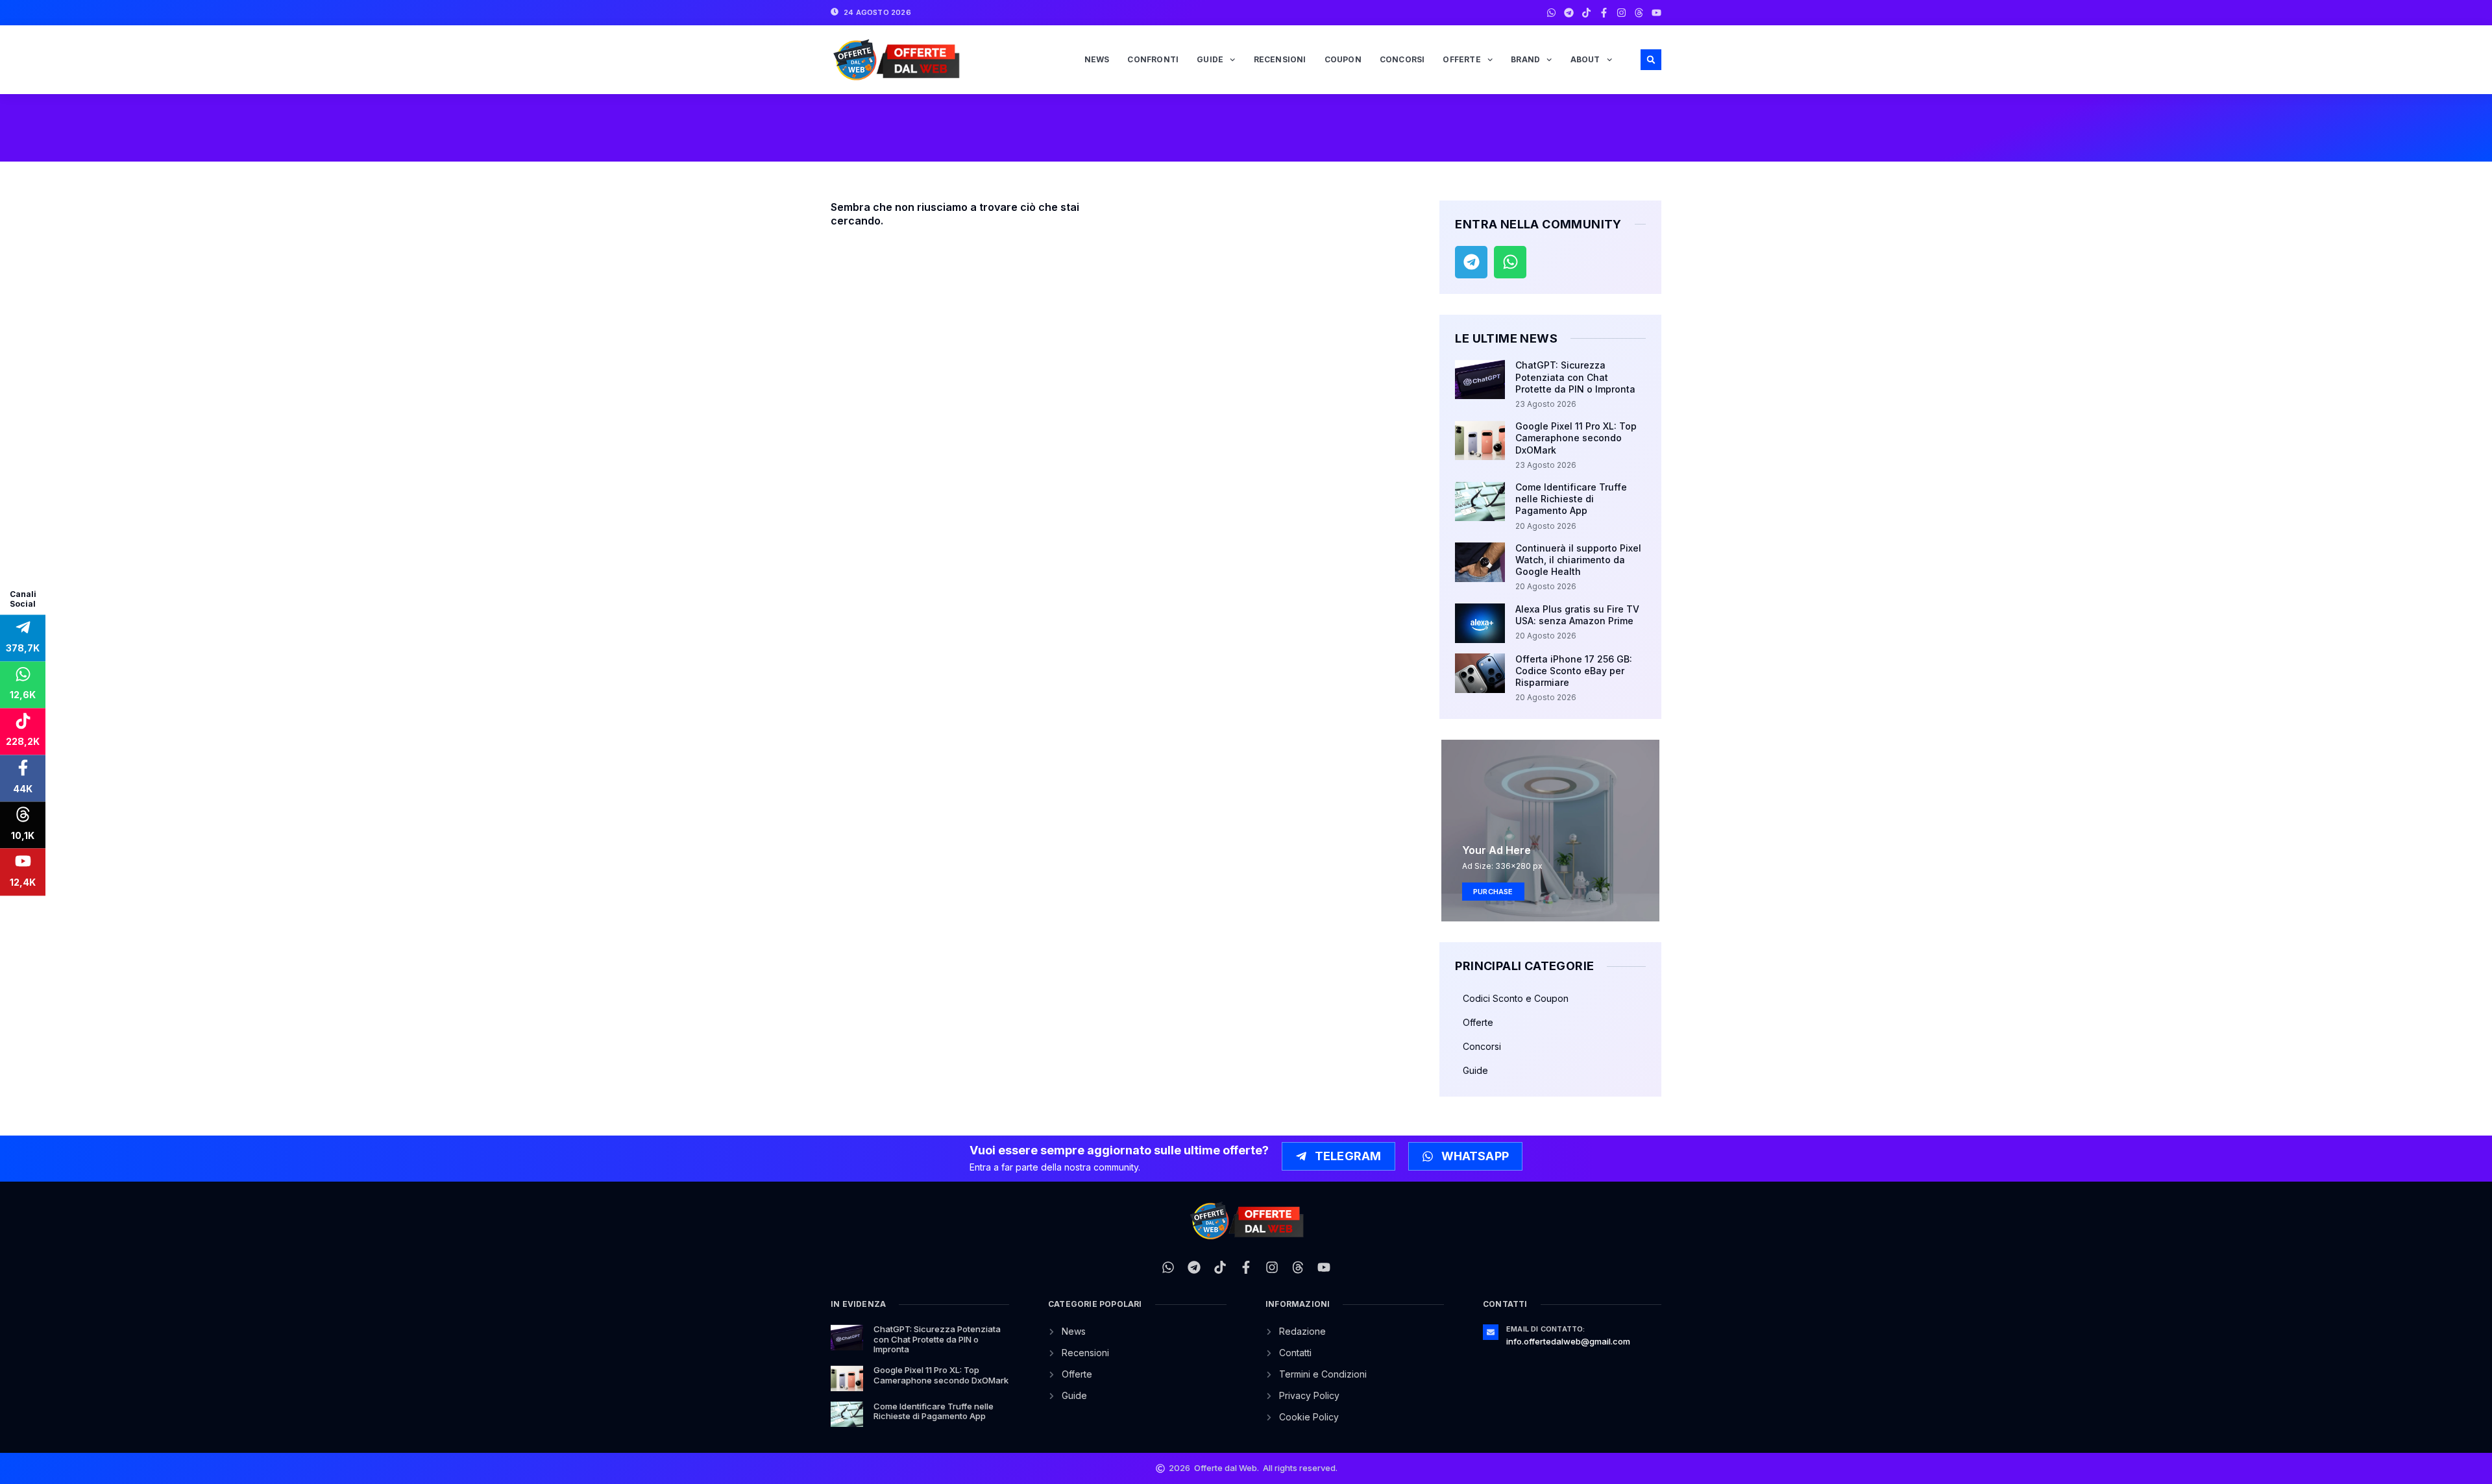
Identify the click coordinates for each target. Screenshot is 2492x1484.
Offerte (1461, 59)
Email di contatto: (1546, 1329)
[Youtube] (1656, 13)
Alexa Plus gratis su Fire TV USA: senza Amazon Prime (1577, 615)
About (1585, 59)
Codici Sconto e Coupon (1516, 998)
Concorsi (1402, 59)
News (1097, 59)
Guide (1210, 59)
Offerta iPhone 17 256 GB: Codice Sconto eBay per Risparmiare (1574, 671)
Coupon (1343, 59)
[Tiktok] (1586, 13)
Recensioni (1280, 59)
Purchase (1493, 892)
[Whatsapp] (1551, 13)
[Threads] (1639, 13)
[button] (1651, 60)
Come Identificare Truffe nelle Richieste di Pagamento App (1571, 499)
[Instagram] (1621, 13)
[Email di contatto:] (1491, 1332)
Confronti (1153, 59)
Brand (1525, 59)
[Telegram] (1569, 13)
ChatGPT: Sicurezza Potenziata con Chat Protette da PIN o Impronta (1575, 377)
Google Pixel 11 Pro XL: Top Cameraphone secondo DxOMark (1576, 438)
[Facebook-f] (1604, 13)
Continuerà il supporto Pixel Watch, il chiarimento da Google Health (1578, 560)
